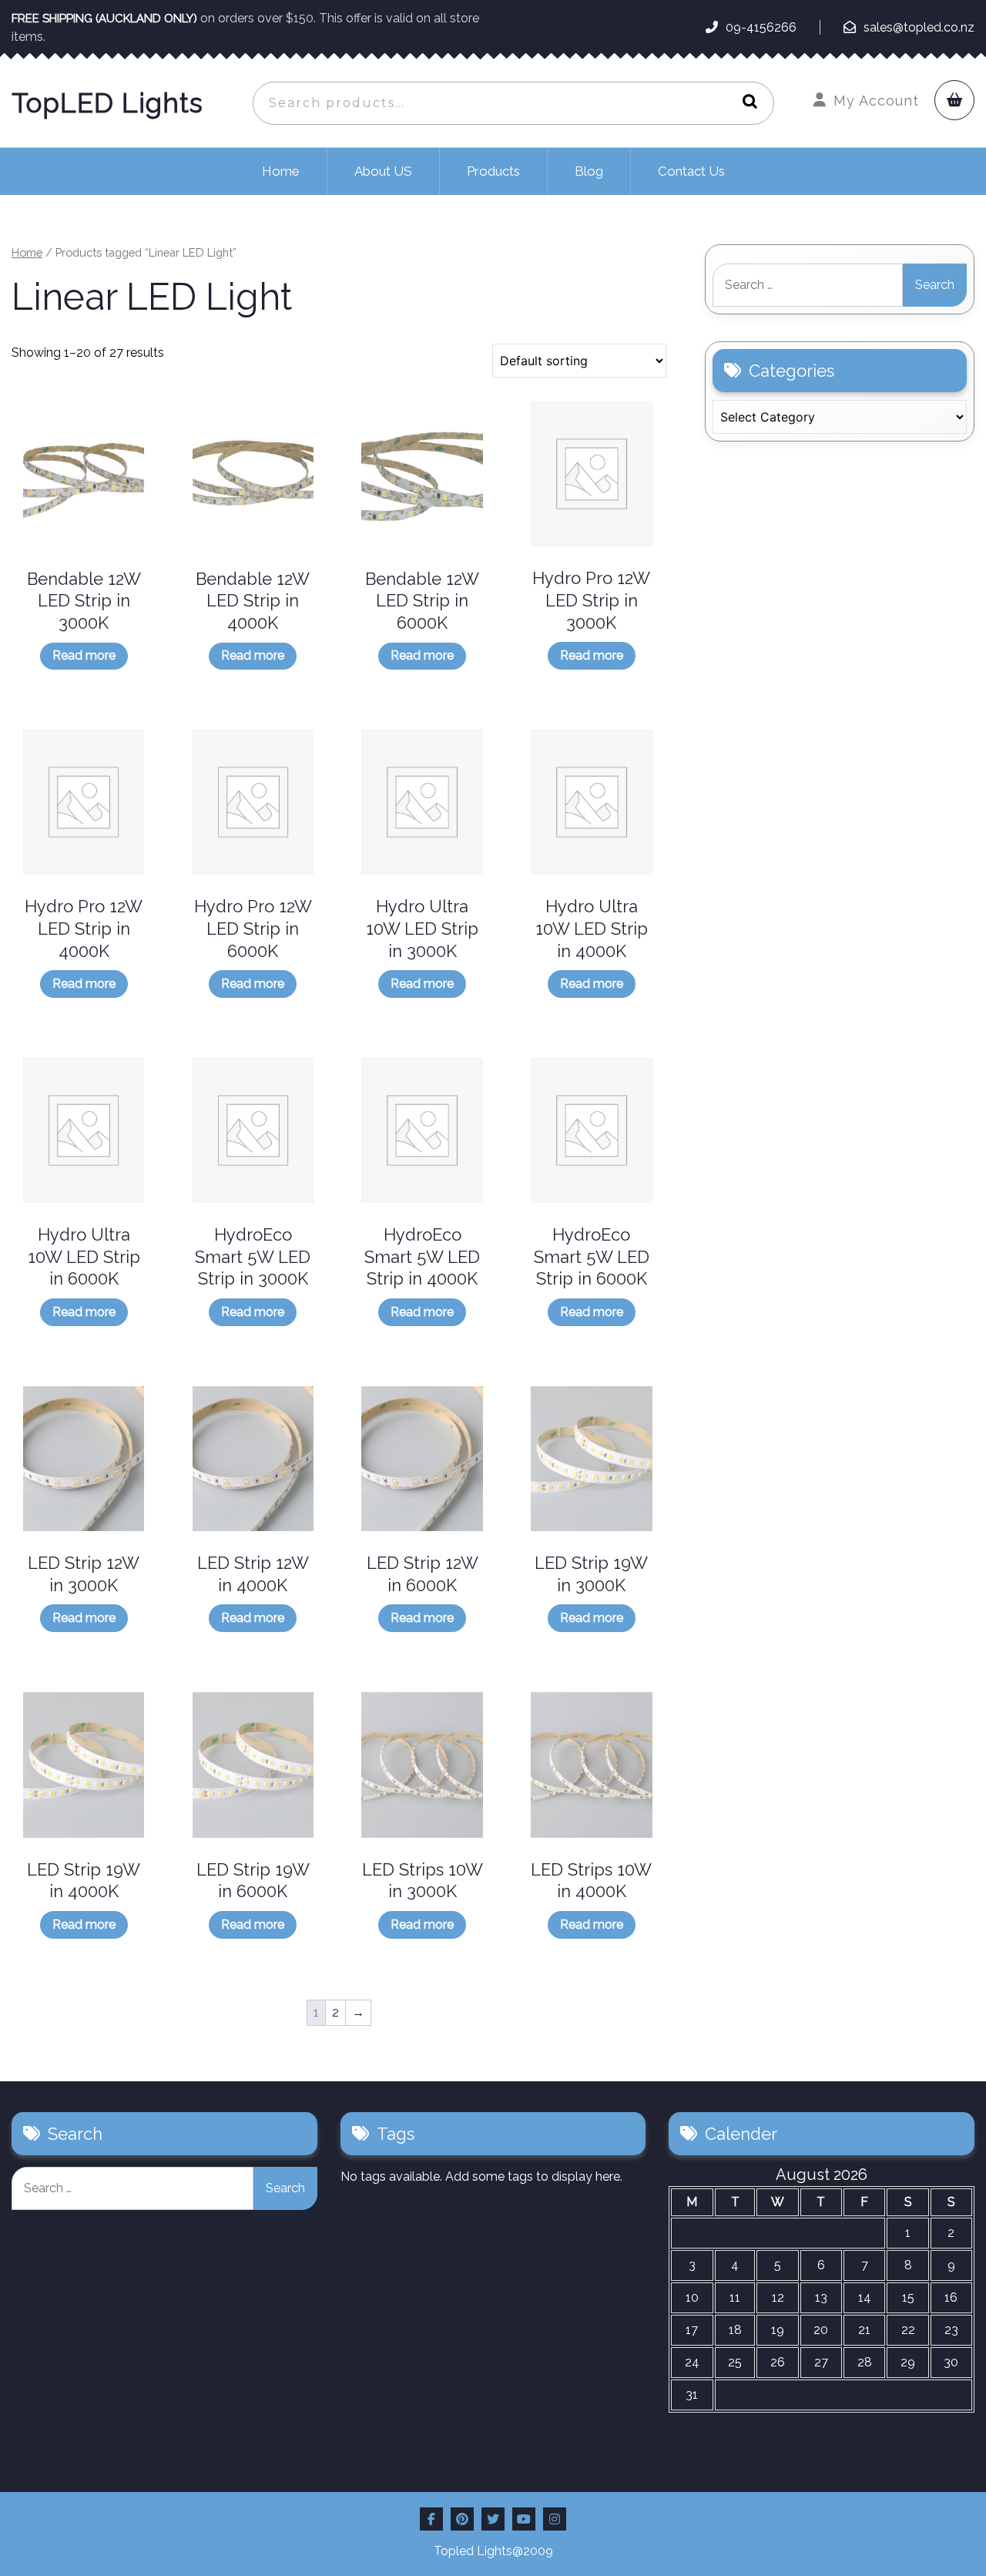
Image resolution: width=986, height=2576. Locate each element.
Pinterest (462, 2519)
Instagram (555, 2519)
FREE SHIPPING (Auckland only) (106, 18)
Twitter (493, 2519)
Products (493, 171)
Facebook (431, 2519)
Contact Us (691, 171)
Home (281, 171)
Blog (589, 171)
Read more (84, 655)
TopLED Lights (107, 103)
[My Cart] (954, 100)
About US (383, 171)
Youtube (524, 2519)
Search (746, 103)
